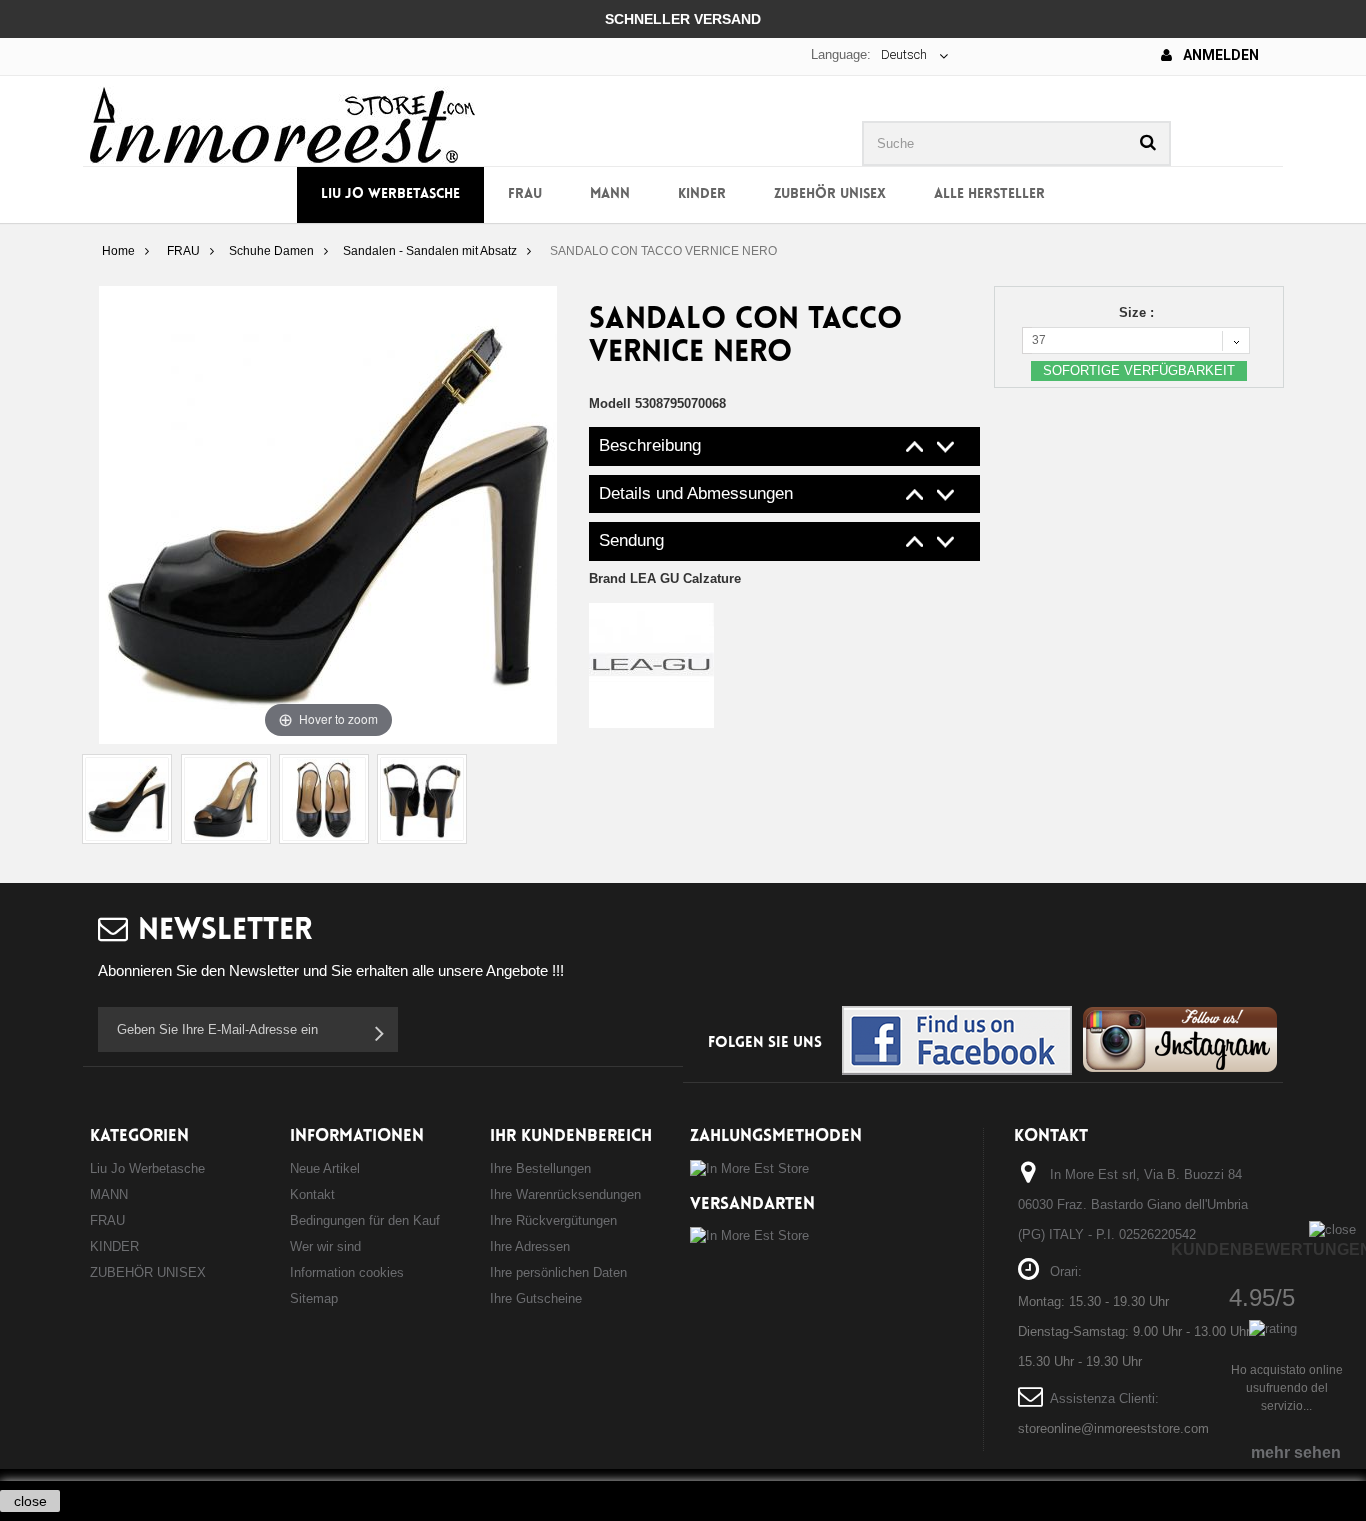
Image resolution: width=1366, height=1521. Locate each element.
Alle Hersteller (989, 194)
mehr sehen (1296, 1452)
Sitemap (314, 1298)
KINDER (702, 194)
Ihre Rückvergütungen (553, 1220)
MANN (610, 194)
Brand (665, 578)
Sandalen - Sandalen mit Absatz (430, 251)
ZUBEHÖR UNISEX (830, 194)
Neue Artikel (325, 1168)
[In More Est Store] (282, 123)
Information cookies (347, 1272)
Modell (610, 403)
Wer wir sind (325, 1246)
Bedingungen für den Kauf (365, 1220)
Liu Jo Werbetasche (390, 194)
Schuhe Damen (271, 251)
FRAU (525, 194)
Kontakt (312, 1194)
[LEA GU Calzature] (651, 664)
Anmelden (1219, 55)
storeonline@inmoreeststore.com (1113, 1428)
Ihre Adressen (530, 1246)
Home (118, 251)
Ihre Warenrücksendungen (565, 1194)
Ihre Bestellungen (540, 1168)
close (30, 1501)
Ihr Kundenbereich (571, 1136)
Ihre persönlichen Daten (558, 1272)
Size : (1138, 312)
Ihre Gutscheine (536, 1298)
